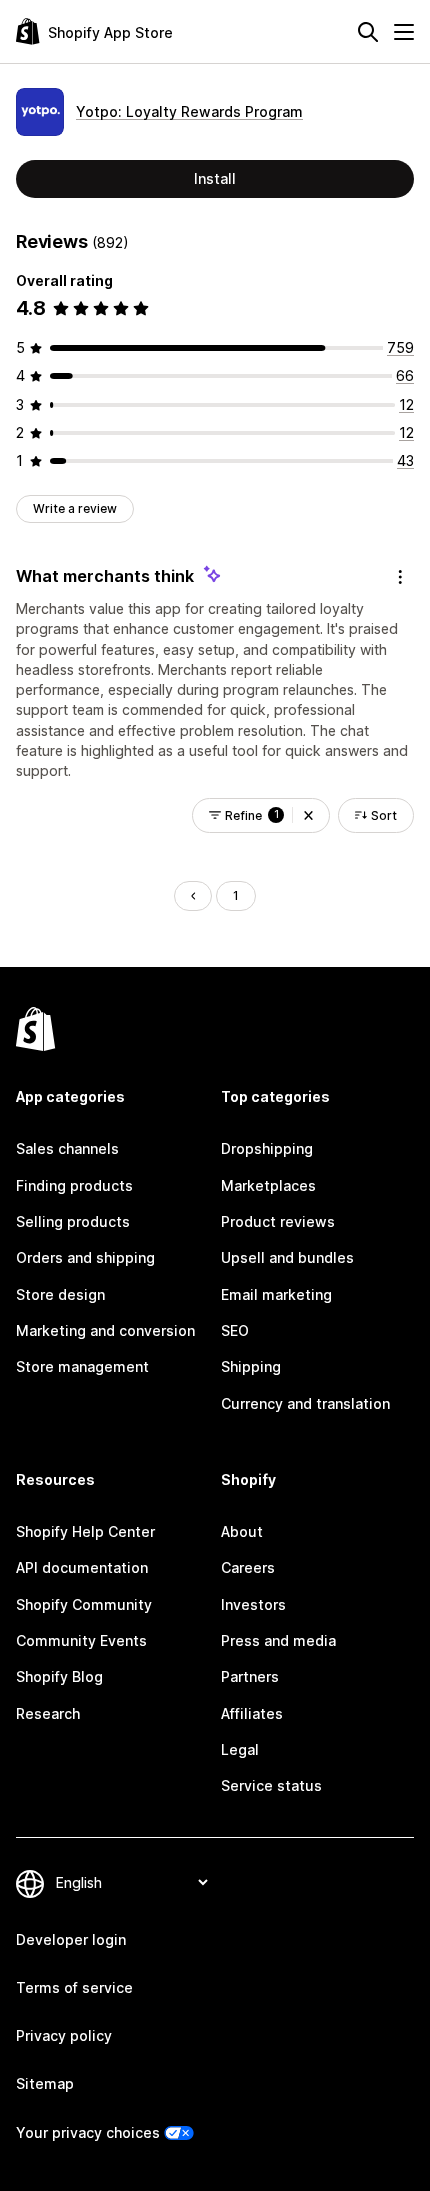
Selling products (73, 1221)
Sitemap (45, 2083)
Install (215, 178)
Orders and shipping (85, 1257)
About (242, 1531)
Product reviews (278, 1221)
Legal (240, 1749)
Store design (60, 1294)
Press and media (278, 1640)
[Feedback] (400, 577)
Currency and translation (305, 1403)
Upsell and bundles (287, 1257)
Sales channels (67, 1148)
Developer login (71, 1939)
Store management (82, 1366)
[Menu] (404, 32)
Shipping (251, 1366)
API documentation (82, 1567)
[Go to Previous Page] (193, 896)
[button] (308, 815)
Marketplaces (268, 1185)
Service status (271, 1785)
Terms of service (74, 1987)
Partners (250, 1676)
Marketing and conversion (105, 1330)
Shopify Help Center (85, 1531)
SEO (235, 1330)
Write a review (75, 508)
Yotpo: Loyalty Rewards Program (189, 111)
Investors (253, 1604)
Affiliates (252, 1713)
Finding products (74, 1185)
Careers (248, 1567)
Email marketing (276, 1294)
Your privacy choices (88, 2132)
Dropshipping (267, 1148)
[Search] (368, 32)
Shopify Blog (59, 1676)
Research (48, 1713)
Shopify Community (84, 1604)
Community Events (81, 1640)
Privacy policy (64, 2035)
